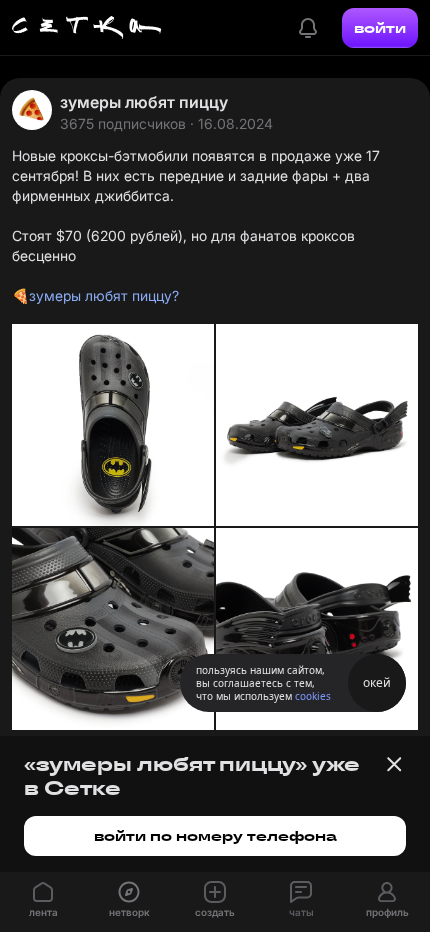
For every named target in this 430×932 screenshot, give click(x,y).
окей (377, 682)
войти (380, 28)
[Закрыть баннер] (394, 764)
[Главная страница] (87, 28)
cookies (313, 696)
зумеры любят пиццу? (104, 295)
